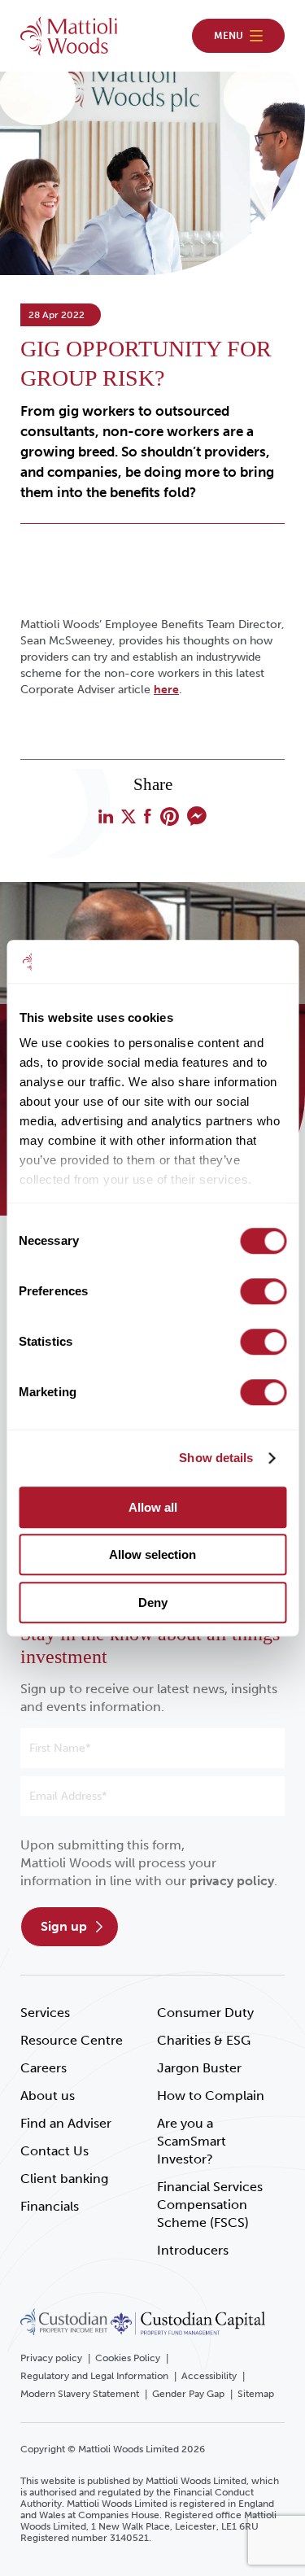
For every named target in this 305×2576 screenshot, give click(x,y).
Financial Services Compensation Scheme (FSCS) (210, 2205)
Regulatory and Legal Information (94, 2376)
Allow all (153, 1507)
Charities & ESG (204, 2040)
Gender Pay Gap (188, 2394)
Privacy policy (51, 2358)
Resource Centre (72, 2040)
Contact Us (54, 2151)
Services (45, 2013)
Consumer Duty (205, 2013)
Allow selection (152, 1554)
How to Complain (211, 2096)
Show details (216, 1458)
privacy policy (232, 1881)
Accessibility (209, 2376)
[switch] (263, 1291)
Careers (44, 2068)
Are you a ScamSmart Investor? (192, 2141)
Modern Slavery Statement (80, 2394)
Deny (153, 1602)
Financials (50, 2206)
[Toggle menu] (238, 36)
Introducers (193, 2250)
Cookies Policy (128, 2358)
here (166, 690)
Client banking (64, 2179)
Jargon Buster (199, 2068)
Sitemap (256, 2394)
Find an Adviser (66, 2123)
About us (48, 2096)
